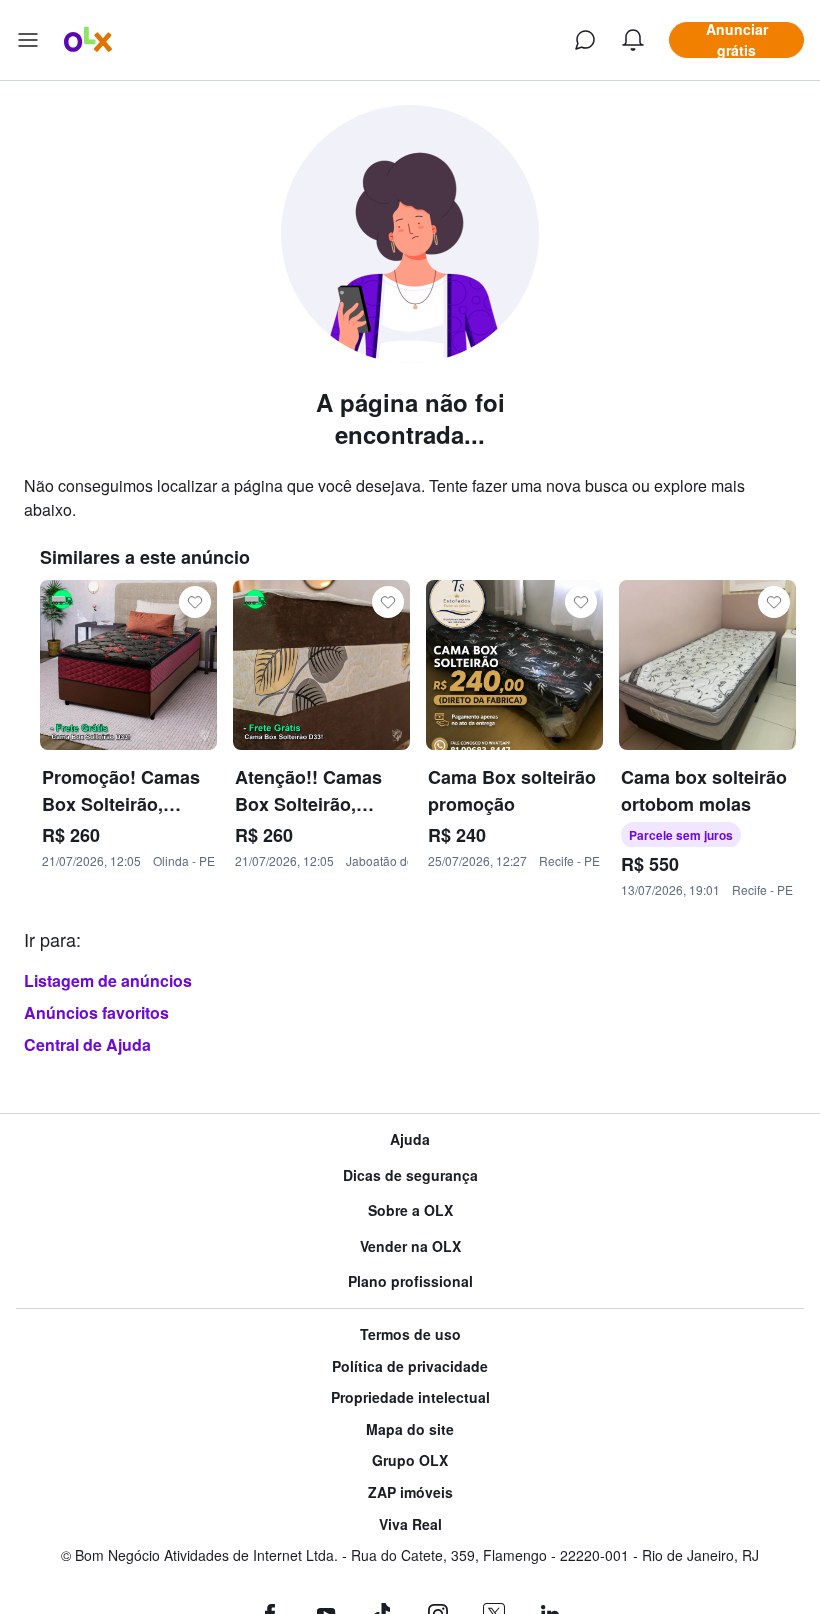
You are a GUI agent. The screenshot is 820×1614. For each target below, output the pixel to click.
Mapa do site (410, 1429)
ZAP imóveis (410, 1492)
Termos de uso (410, 1334)
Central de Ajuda (87, 1044)
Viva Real (410, 1524)
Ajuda (410, 1139)
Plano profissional (410, 1281)
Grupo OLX (410, 1460)
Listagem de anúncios (108, 980)
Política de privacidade (410, 1366)
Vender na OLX (410, 1246)
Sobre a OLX (410, 1210)
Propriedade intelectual (410, 1397)
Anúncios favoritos (96, 1012)
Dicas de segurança (410, 1175)
